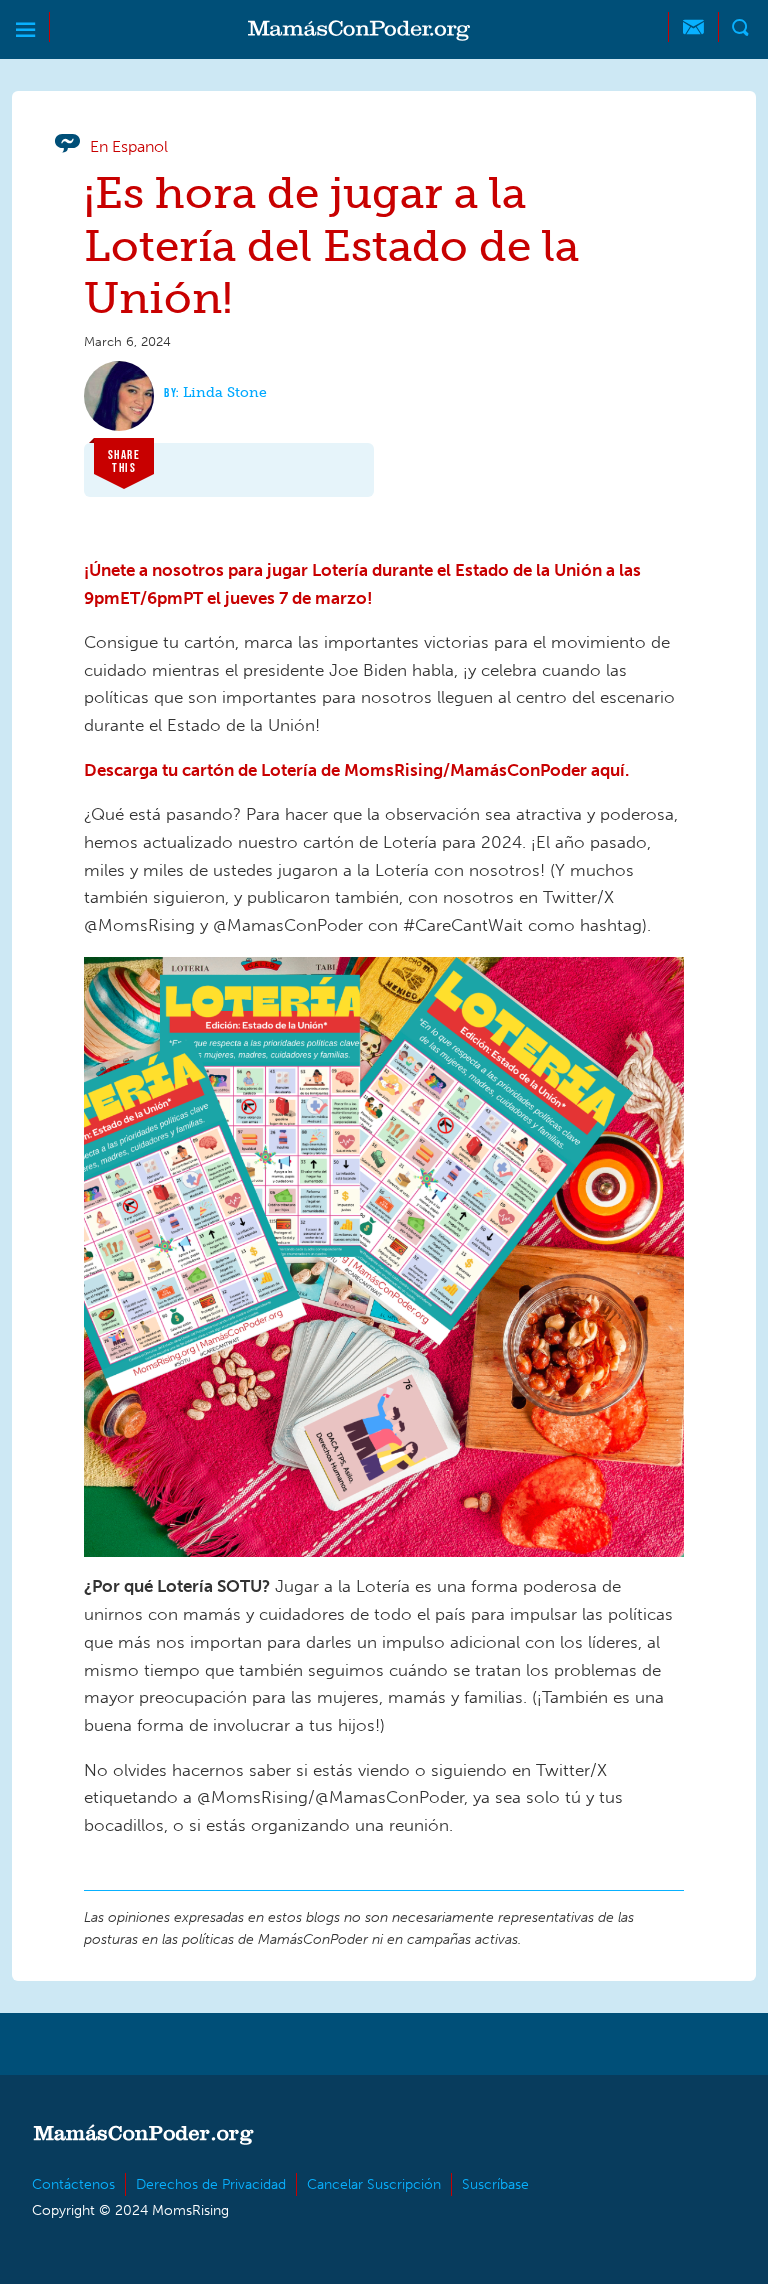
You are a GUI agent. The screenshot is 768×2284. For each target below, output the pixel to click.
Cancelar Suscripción (374, 2184)
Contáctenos (73, 2184)
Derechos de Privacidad (211, 2184)
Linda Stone (225, 392)
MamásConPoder (359, 30)
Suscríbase (495, 2184)
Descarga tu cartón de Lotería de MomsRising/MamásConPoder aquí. (356, 770)
